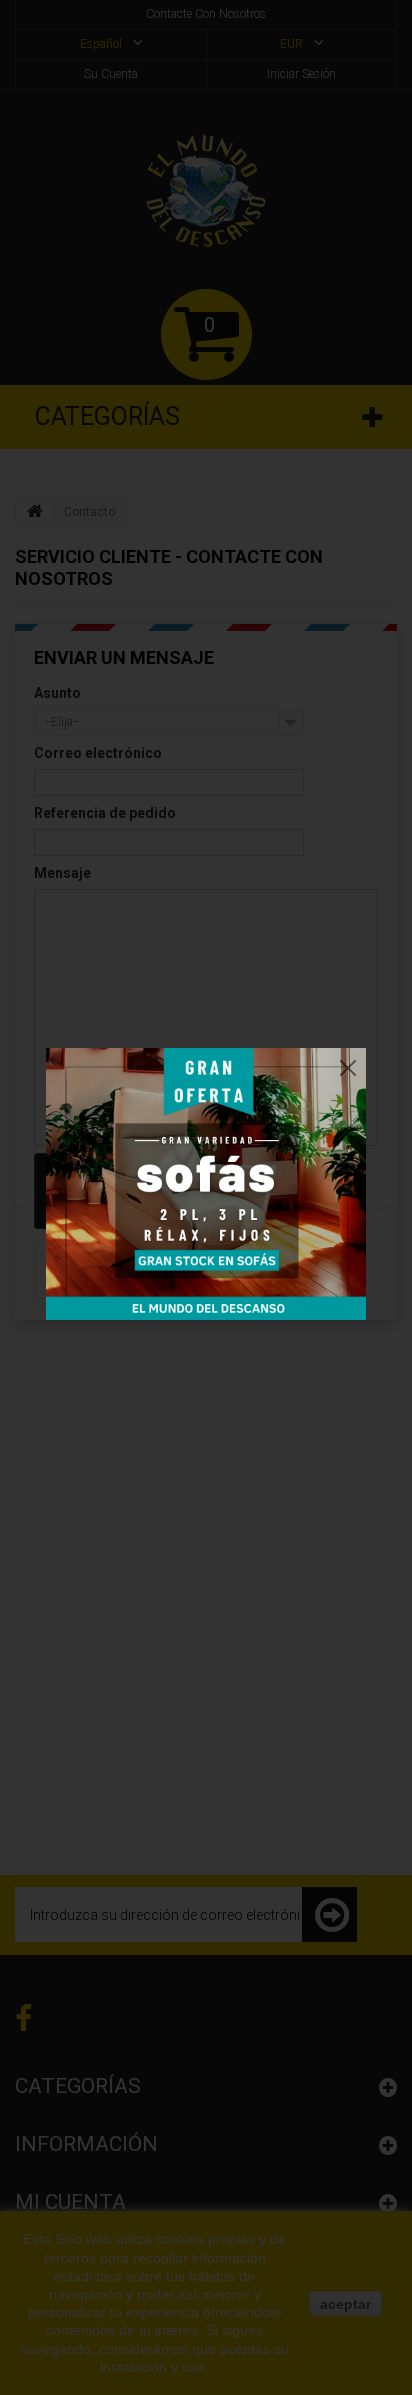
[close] (348, 1063)
